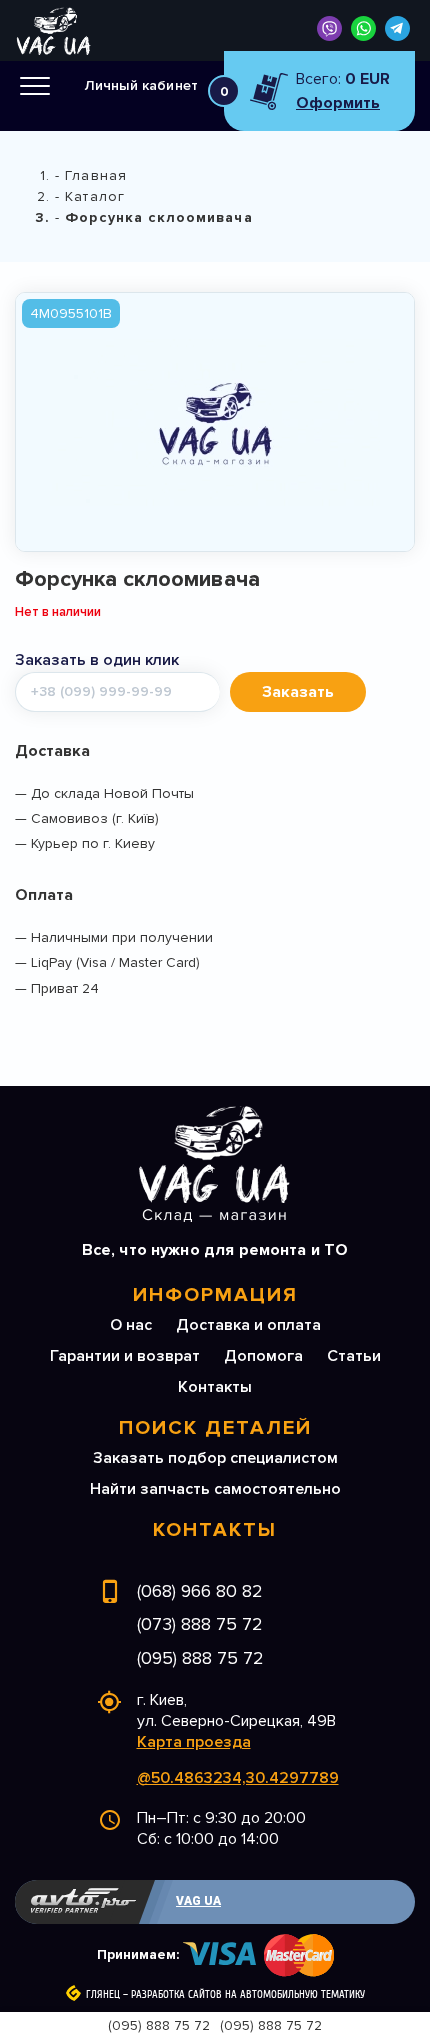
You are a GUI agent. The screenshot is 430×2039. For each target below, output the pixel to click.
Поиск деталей (215, 1428)
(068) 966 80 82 (200, 1591)
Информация (215, 1295)
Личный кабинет (141, 85)
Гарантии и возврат (125, 1356)
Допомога (263, 1356)
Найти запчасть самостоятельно (215, 1489)
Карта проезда (194, 1742)
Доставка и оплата (248, 1325)
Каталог (95, 196)
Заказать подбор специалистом (215, 1458)
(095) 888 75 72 (200, 1658)
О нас (131, 1325)
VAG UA (198, 1901)
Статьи (354, 1356)
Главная (96, 175)
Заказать (298, 692)
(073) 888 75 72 (200, 1624)
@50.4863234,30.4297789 (238, 1778)
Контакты (215, 1387)
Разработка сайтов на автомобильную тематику (248, 1995)
